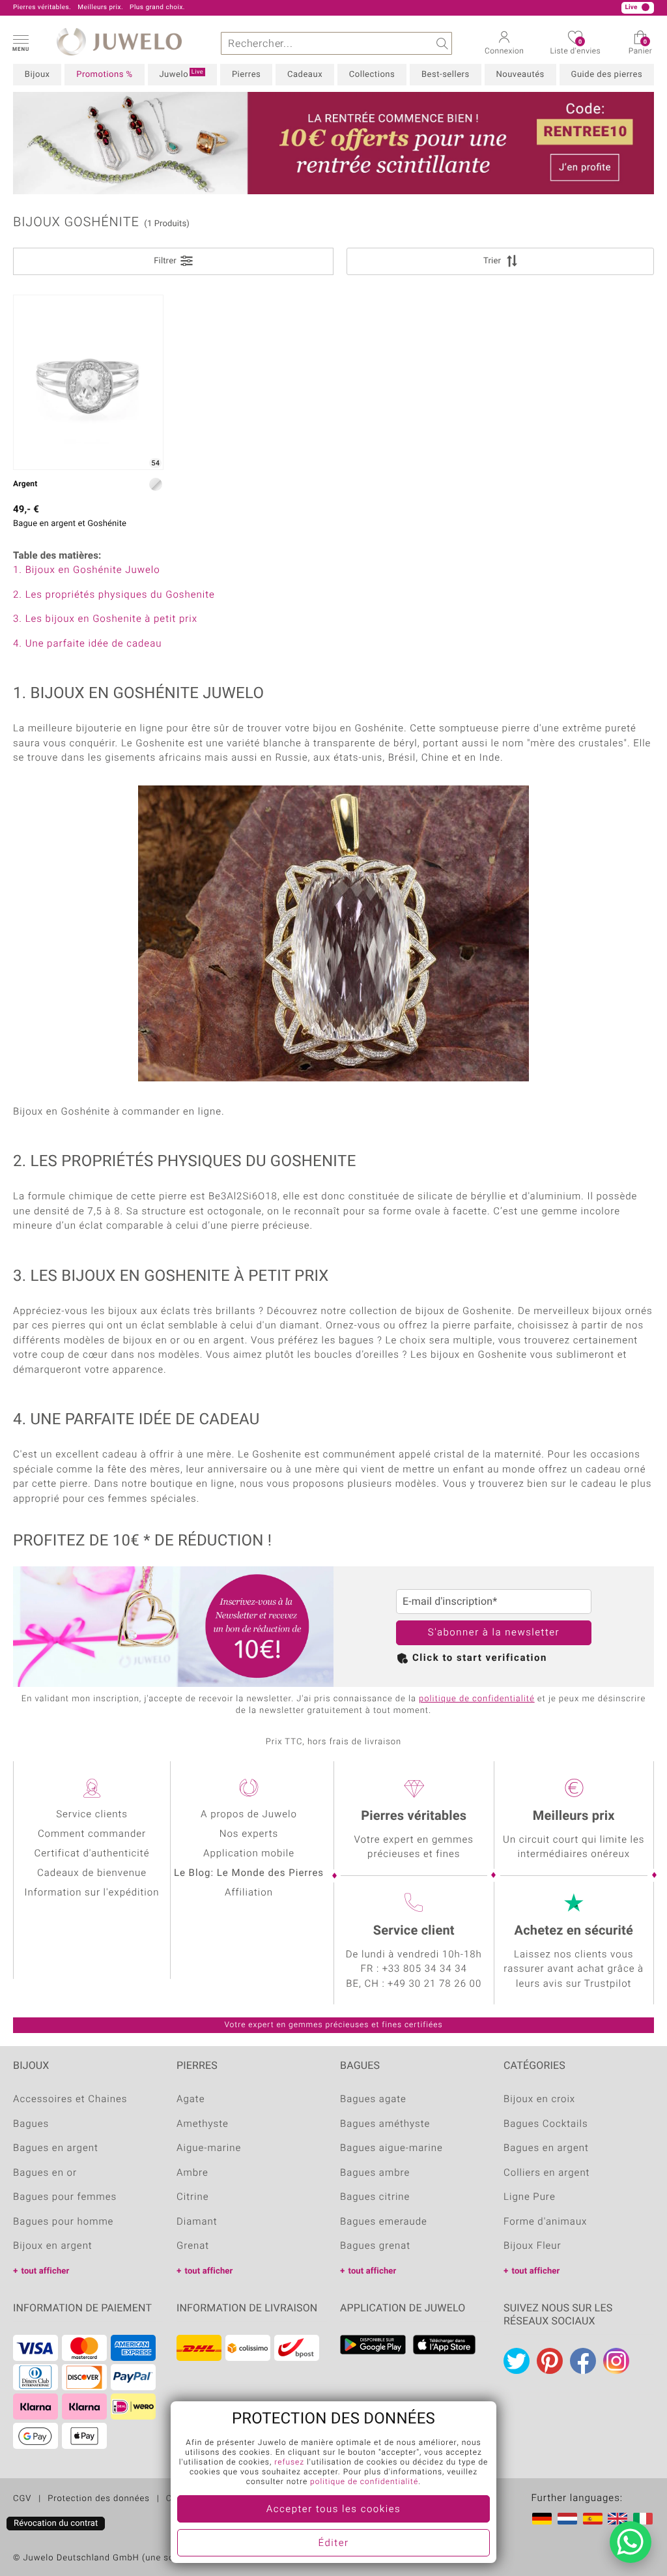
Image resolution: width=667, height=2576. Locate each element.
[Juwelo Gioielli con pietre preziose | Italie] (643, 2519)
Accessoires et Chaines (70, 2100)
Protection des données (99, 2499)
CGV (22, 2499)
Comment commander (92, 1834)
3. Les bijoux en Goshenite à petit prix (105, 619)
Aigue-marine (209, 2148)
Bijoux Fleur (532, 2246)
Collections (372, 75)
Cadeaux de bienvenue (92, 1873)
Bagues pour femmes (65, 2197)
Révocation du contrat (56, 2524)
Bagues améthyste (385, 2124)
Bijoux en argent (53, 2246)
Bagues (31, 2124)
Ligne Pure (530, 2197)
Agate (191, 2100)
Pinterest (550, 2361)
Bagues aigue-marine (391, 2148)
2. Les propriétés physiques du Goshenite (114, 595)
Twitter (517, 2361)
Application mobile (249, 1854)
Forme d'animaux (545, 2222)
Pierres (246, 75)
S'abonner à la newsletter (494, 1633)
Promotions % (104, 75)
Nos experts (249, 1834)
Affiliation (249, 1893)
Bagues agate (373, 2100)
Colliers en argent (546, 2173)
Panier (640, 48)
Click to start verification (480, 1658)
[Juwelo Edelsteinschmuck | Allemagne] (542, 2519)
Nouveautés (520, 75)
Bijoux (37, 75)
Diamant (197, 2222)
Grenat (193, 2246)
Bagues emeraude (384, 2222)
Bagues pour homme (63, 2222)
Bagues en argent (56, 2148)
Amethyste (203, 2124)
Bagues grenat (375, 2246)
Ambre (192, 2173)
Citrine (193, 2197)
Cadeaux (305, 75)
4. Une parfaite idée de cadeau (87, 644)
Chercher (441, 43)
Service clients (92, 1815)
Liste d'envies (575, 48)
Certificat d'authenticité (92, 1854)
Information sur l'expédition (92, 1893)
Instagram (616, 2361)
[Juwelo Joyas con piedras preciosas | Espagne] (593, 2519)
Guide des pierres (607, 75)
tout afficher (45, 2271)
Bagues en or (45, 2173)
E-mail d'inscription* (450, 1602)
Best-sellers (446, 75)
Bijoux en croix (539, 2100)
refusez (289, 2463)
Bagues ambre (375, 2173)
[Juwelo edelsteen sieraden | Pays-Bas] (567, 2519)
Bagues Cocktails (546, 2124)
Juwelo (181, 74)
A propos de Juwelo (249, 1815)
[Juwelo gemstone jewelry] (617, 2519)
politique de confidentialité (477, 1699)
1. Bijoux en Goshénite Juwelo (87, 570)
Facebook (583, 2361)
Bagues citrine (375, 2197)
